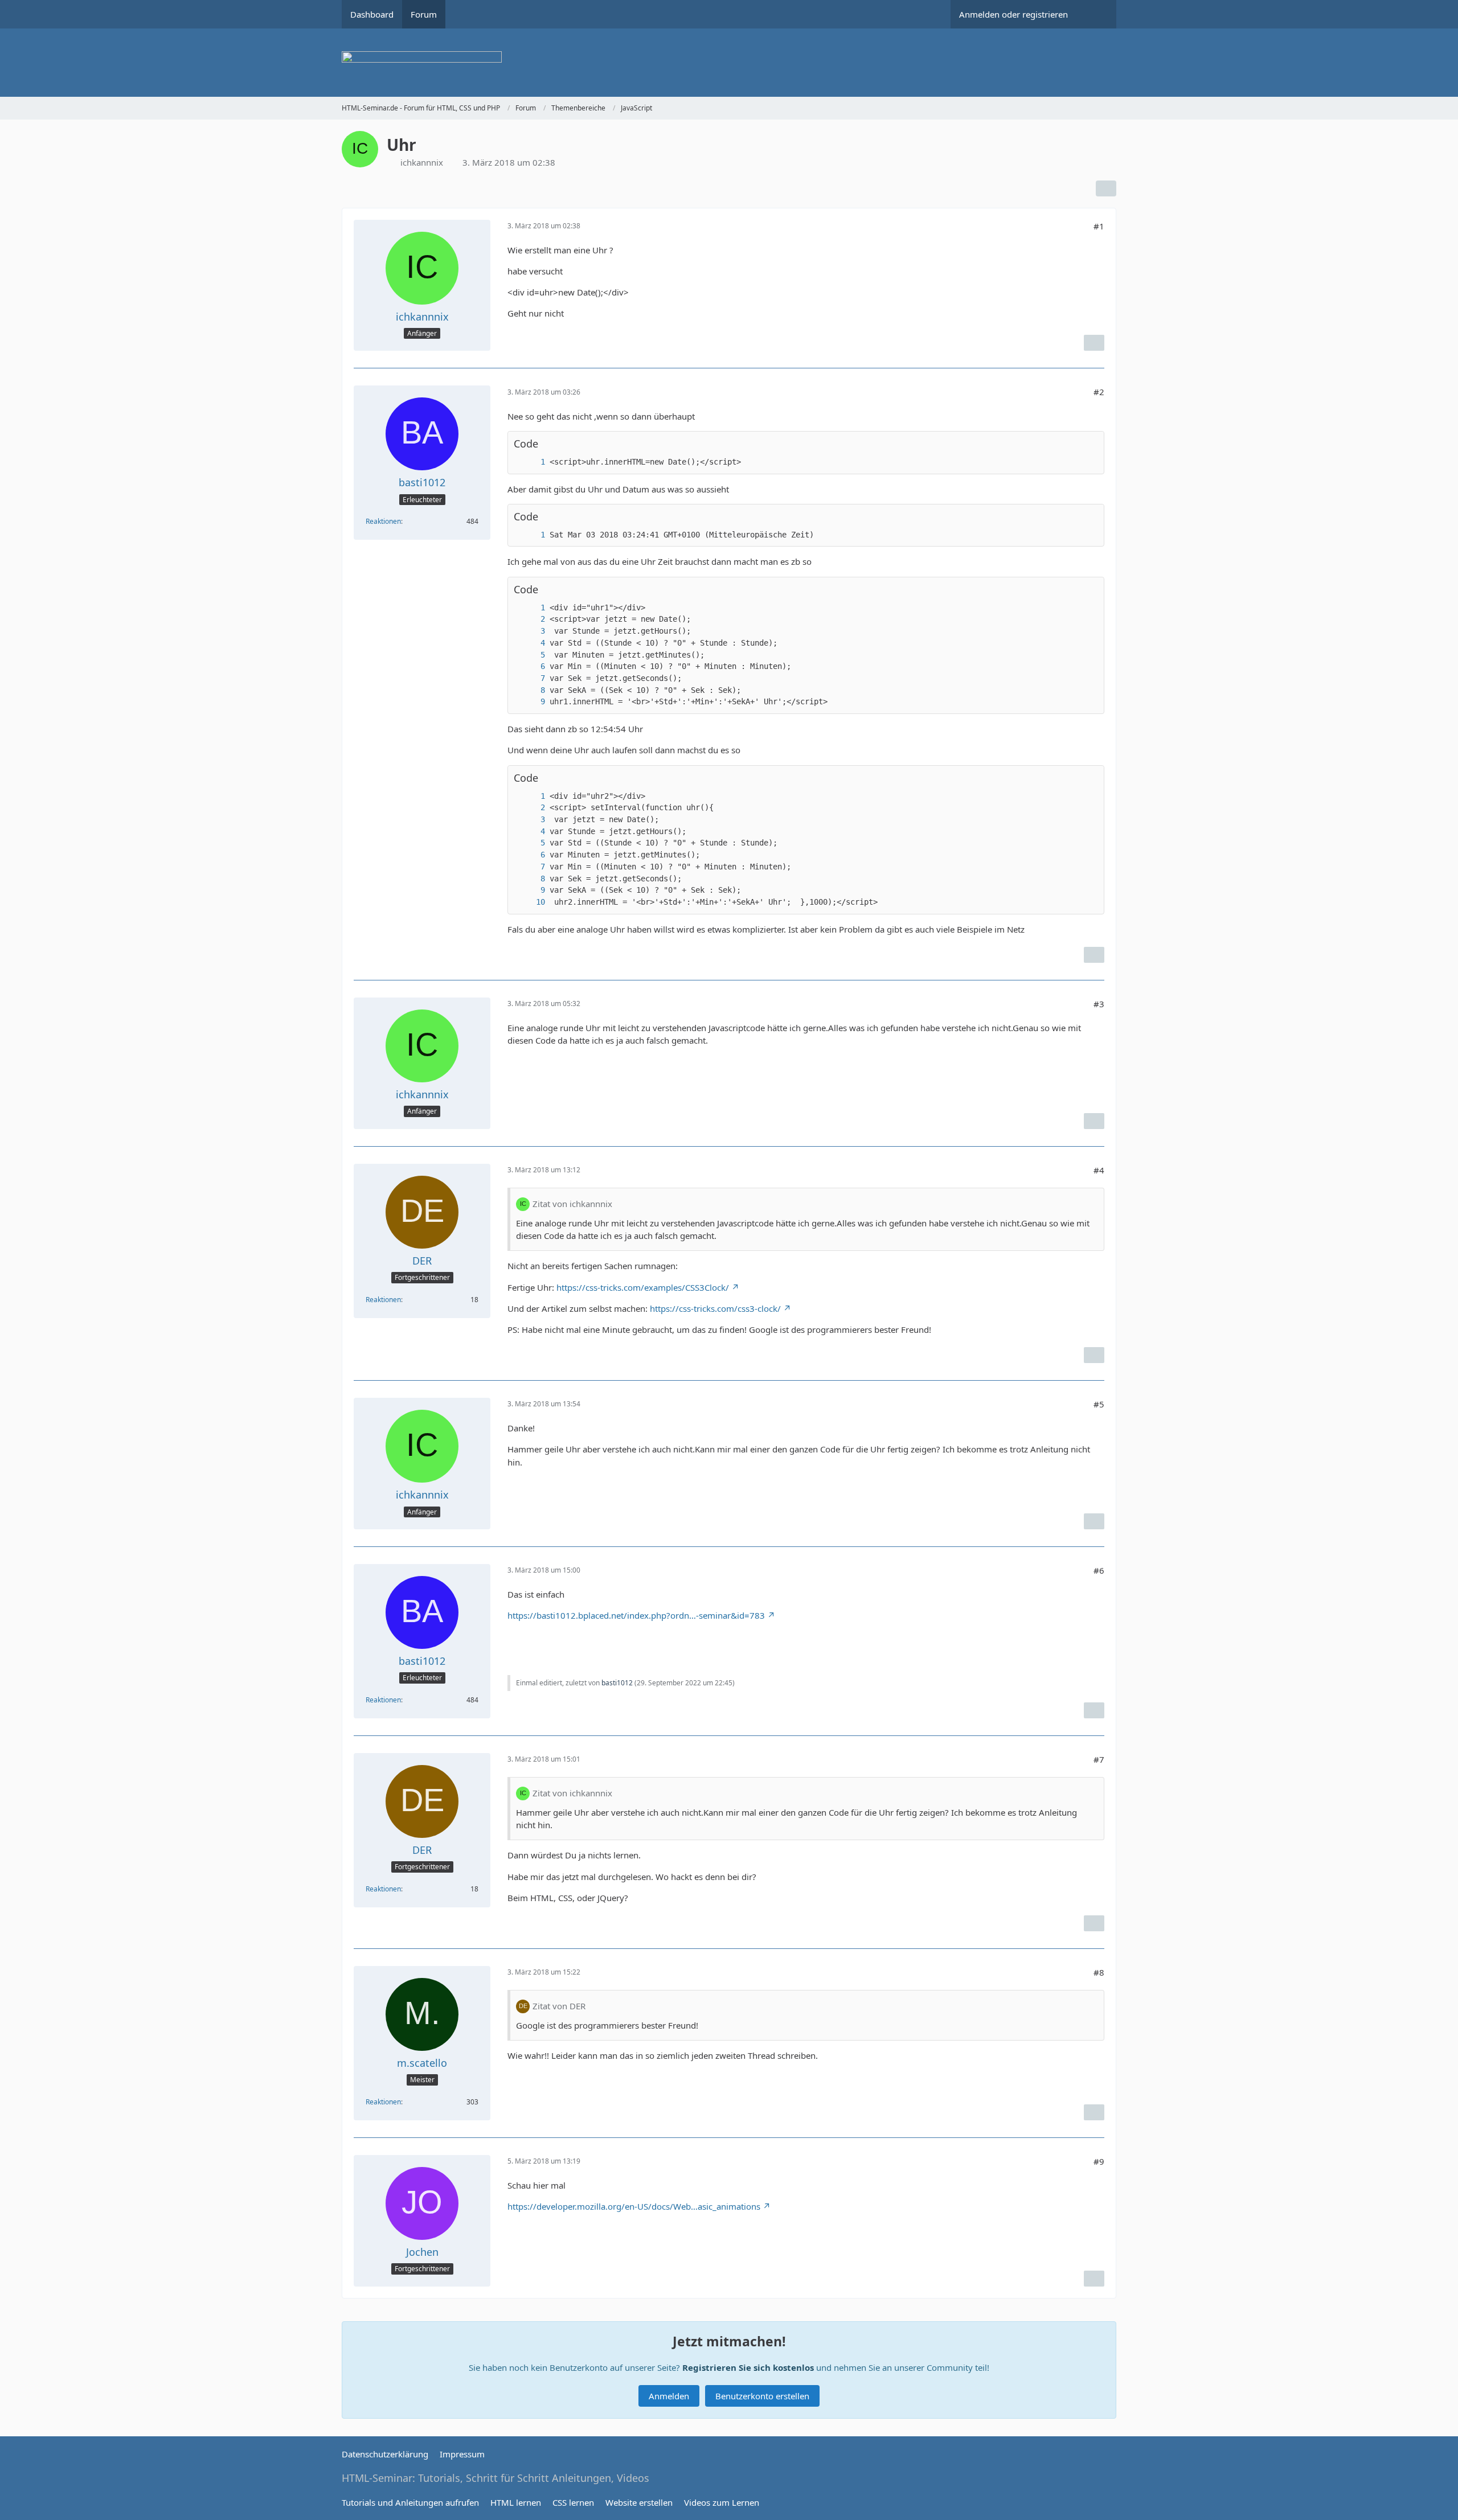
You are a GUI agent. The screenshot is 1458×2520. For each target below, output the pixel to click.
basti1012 (617, 1683)
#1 (1099, 226)
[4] (531, 643)
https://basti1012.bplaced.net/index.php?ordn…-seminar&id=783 (636, 1615)
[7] (531, 678)
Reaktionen (383, 521)
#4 (1099, 1170)
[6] (531, 666)
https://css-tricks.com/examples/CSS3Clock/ (643, 1287)
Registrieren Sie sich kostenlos (748, 2367)
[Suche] (1096, 14)
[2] (531, 619)
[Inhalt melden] (1094, 343)
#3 (1099, 1004)
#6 (1099, 1570)
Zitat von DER (559, 2006)
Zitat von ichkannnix (572, 1204)
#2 (1099, 392)
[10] (531, 902)
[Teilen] (1106, 188)
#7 (1099, 1759)
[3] (531, 631)
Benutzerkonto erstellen (762, 2396)
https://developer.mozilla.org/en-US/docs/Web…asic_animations (634, 2206)
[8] (531, 690)
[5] (531, 655)
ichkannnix (422, 162)
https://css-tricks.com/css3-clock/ (715, 1308)
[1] (531, 462)
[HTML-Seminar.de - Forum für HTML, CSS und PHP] (729, 63)
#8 (1099, 1972)
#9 (1099, 2161)
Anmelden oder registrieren (1013, 14)
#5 (1099, 1404)
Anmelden (669, 2396)
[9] (531, 702)
